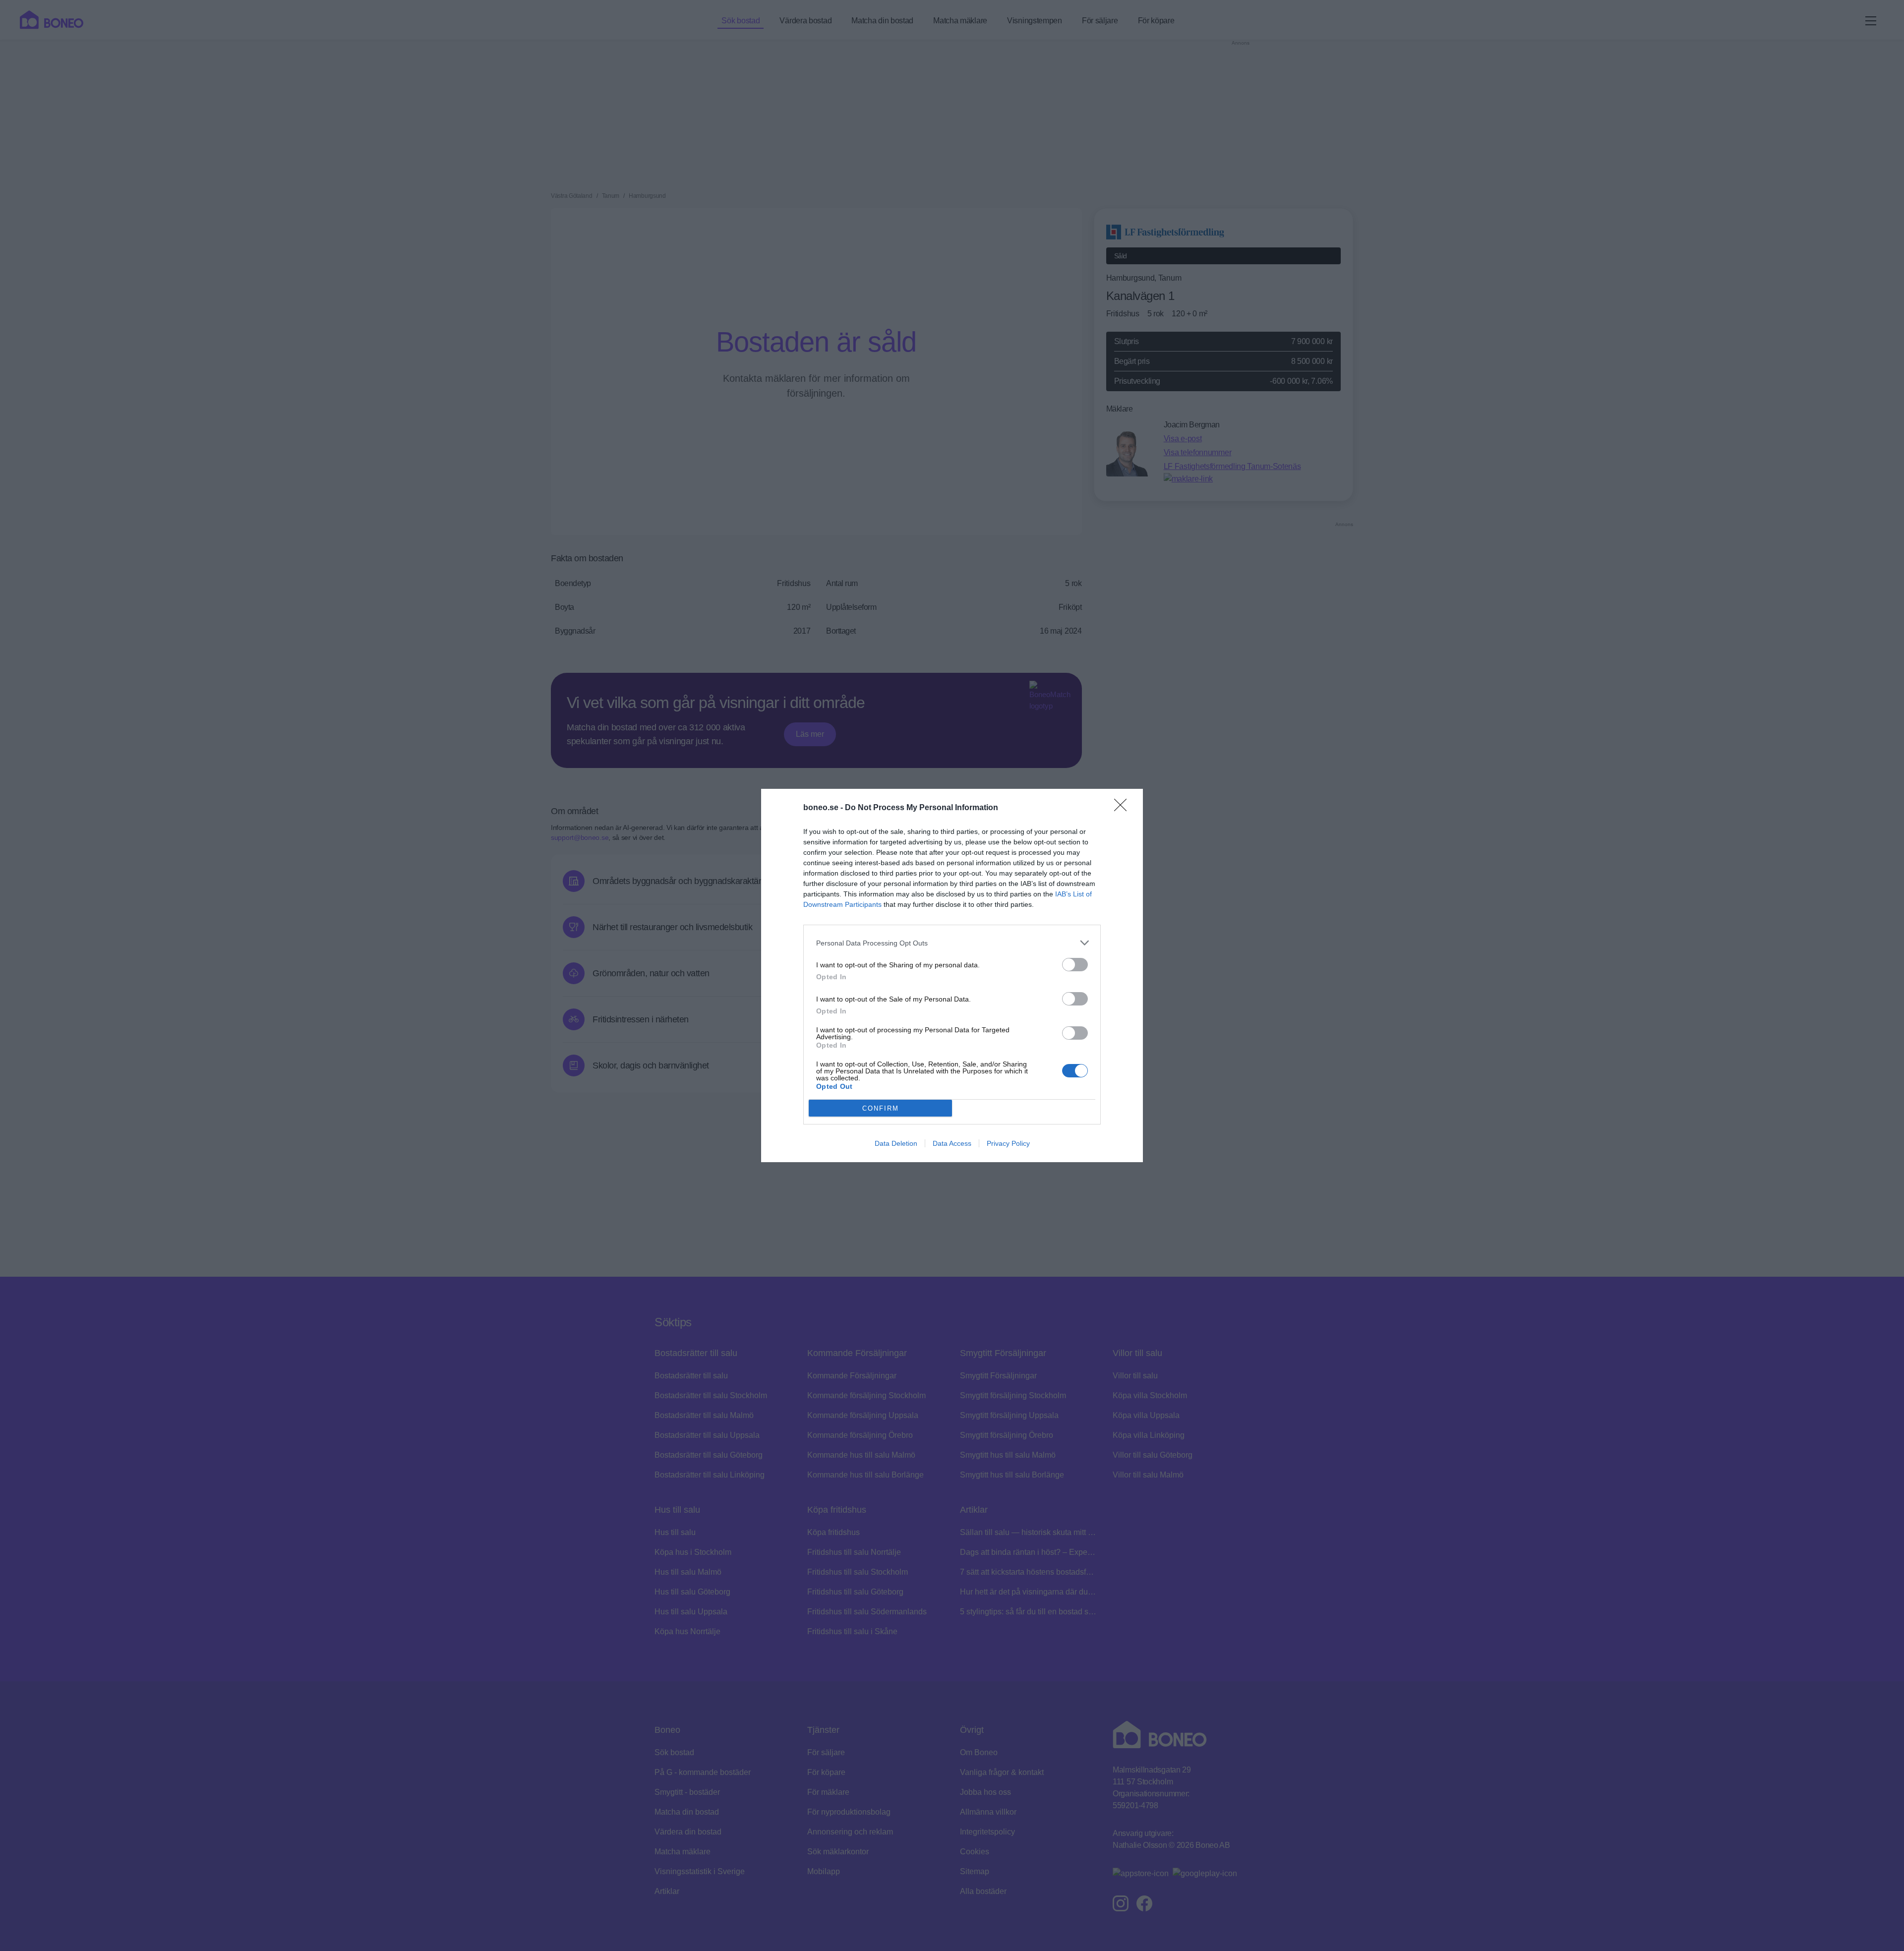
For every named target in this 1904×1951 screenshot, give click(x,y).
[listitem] (952, 943)
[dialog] (952, 975)
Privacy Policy (1008, 1143)
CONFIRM (881, 1108)
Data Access (952, 1143)
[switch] (1075, 965)
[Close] (1124, 808)
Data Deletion (896, 1143)
